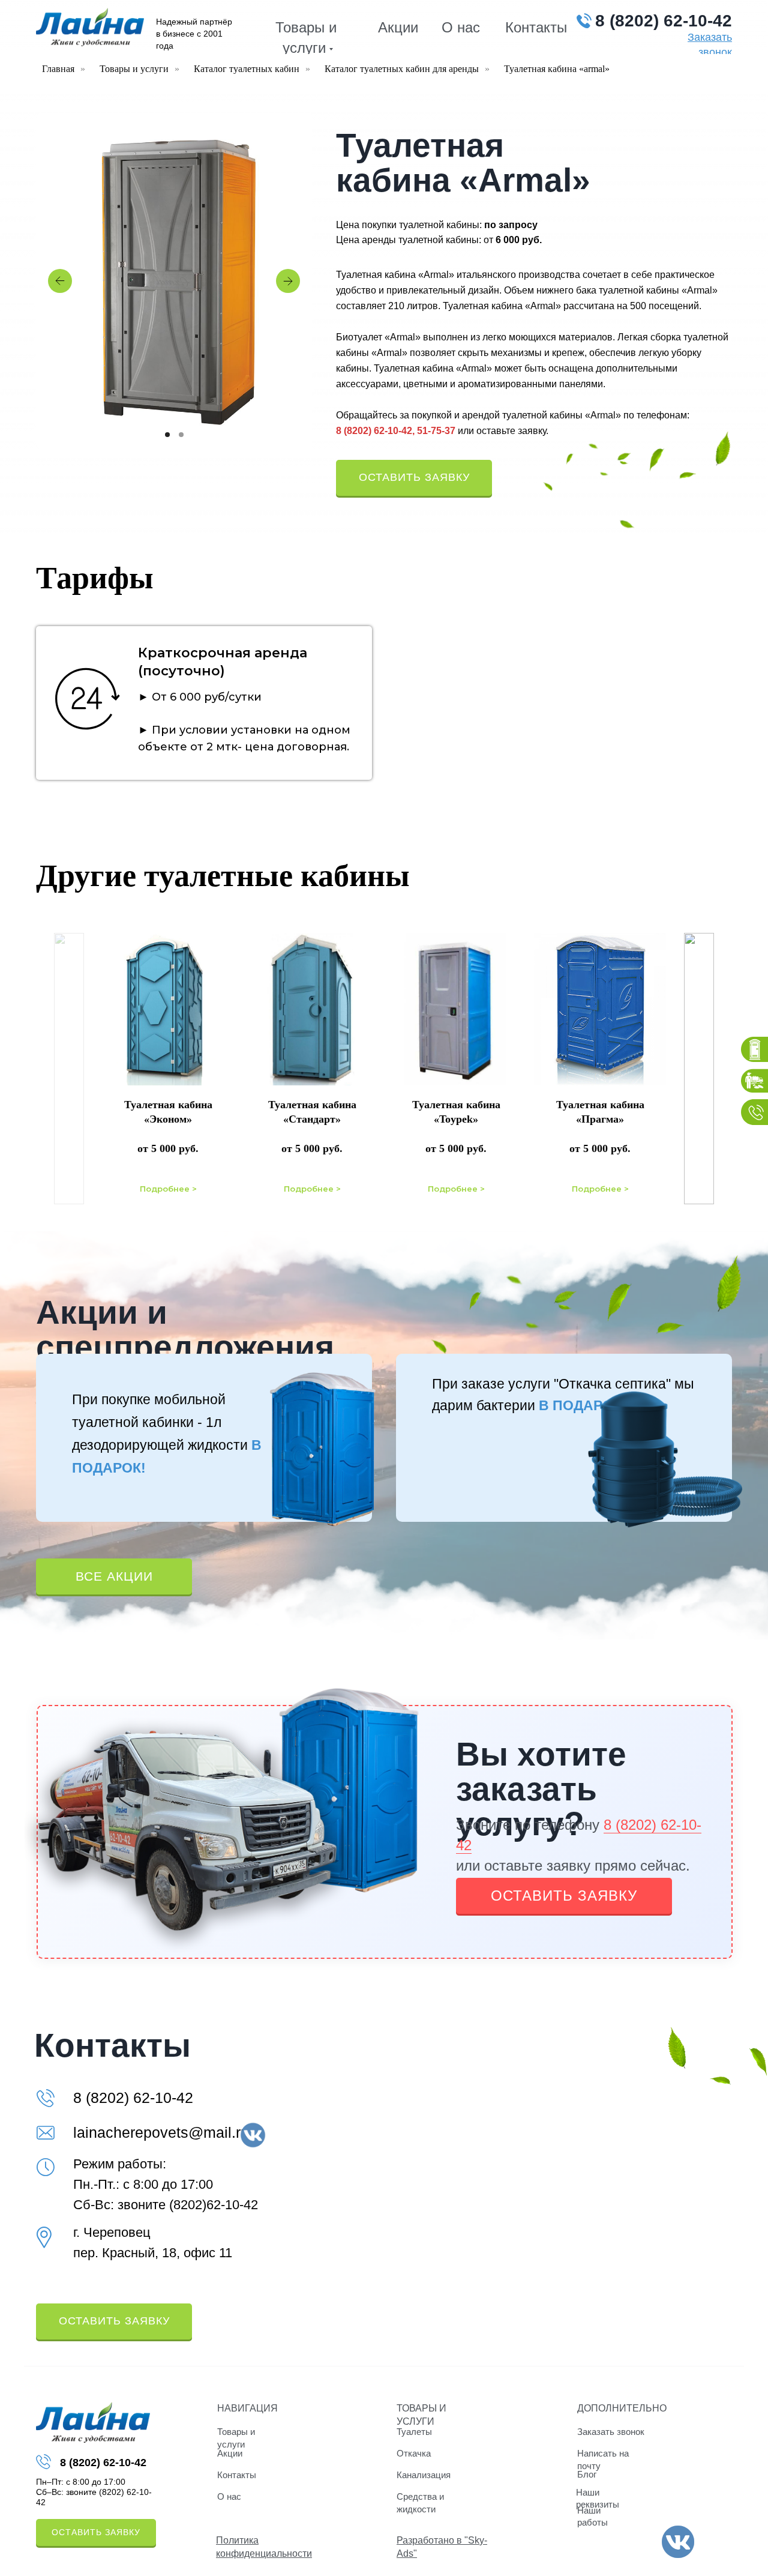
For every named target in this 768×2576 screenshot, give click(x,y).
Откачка (414, 2453)
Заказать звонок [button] (611, 2432)
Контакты (536, 27)
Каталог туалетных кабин (247, 69)
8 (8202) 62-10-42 (664, 21)
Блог (587, 2474)
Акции (398, 27)
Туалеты (414, 2432)
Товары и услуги (134, 69)
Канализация (424, 2475)
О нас (461, 27)
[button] (414, 478)
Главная (58, 69)
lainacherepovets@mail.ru (161, 2132)
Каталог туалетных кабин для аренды (402, 69)
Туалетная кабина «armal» (557, 69)
